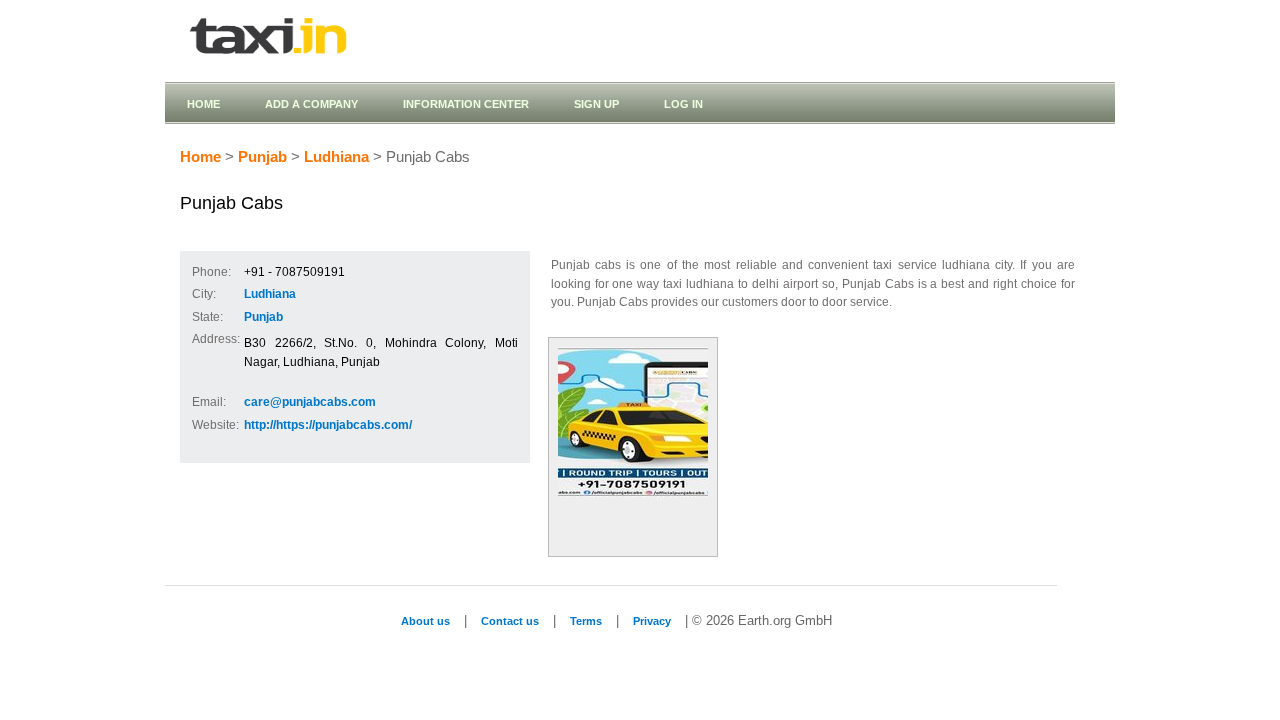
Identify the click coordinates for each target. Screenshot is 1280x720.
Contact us (510, 621)
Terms (586, 621)
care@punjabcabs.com (310, 402)
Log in (683, 104)
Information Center (466, 104)
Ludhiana (336, 157)
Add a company (311, 104)
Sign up (596, 104)
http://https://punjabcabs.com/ (328, 425)
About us (425, 621)
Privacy (652, 621)
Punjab (262, 157)
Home (203, 104)
